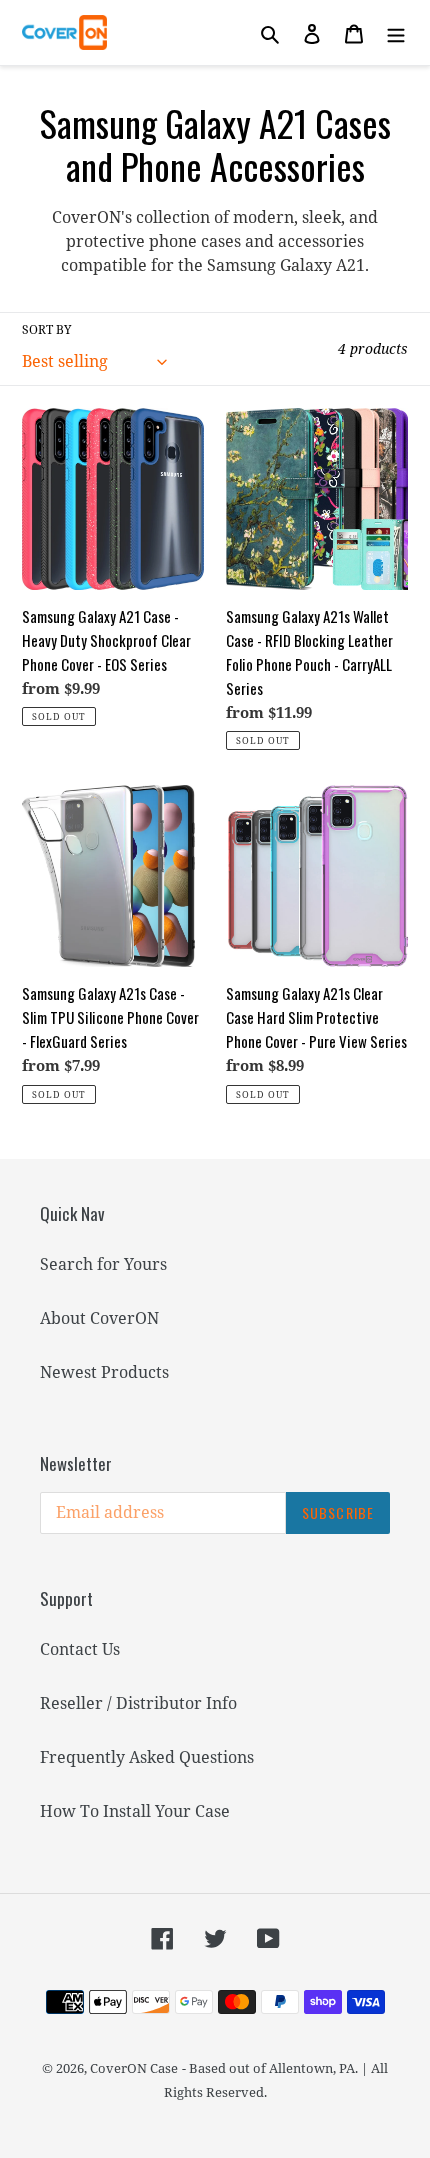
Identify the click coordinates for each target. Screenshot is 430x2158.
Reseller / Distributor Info (138, 1703)
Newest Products (104, 1372)
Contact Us (80, 1649)
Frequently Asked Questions (147, 1757)
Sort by (47, 329)
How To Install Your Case (135, 1811)
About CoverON (99, 1318)
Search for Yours (103, 1264)
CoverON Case (134, 2068)
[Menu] (396, 33)
